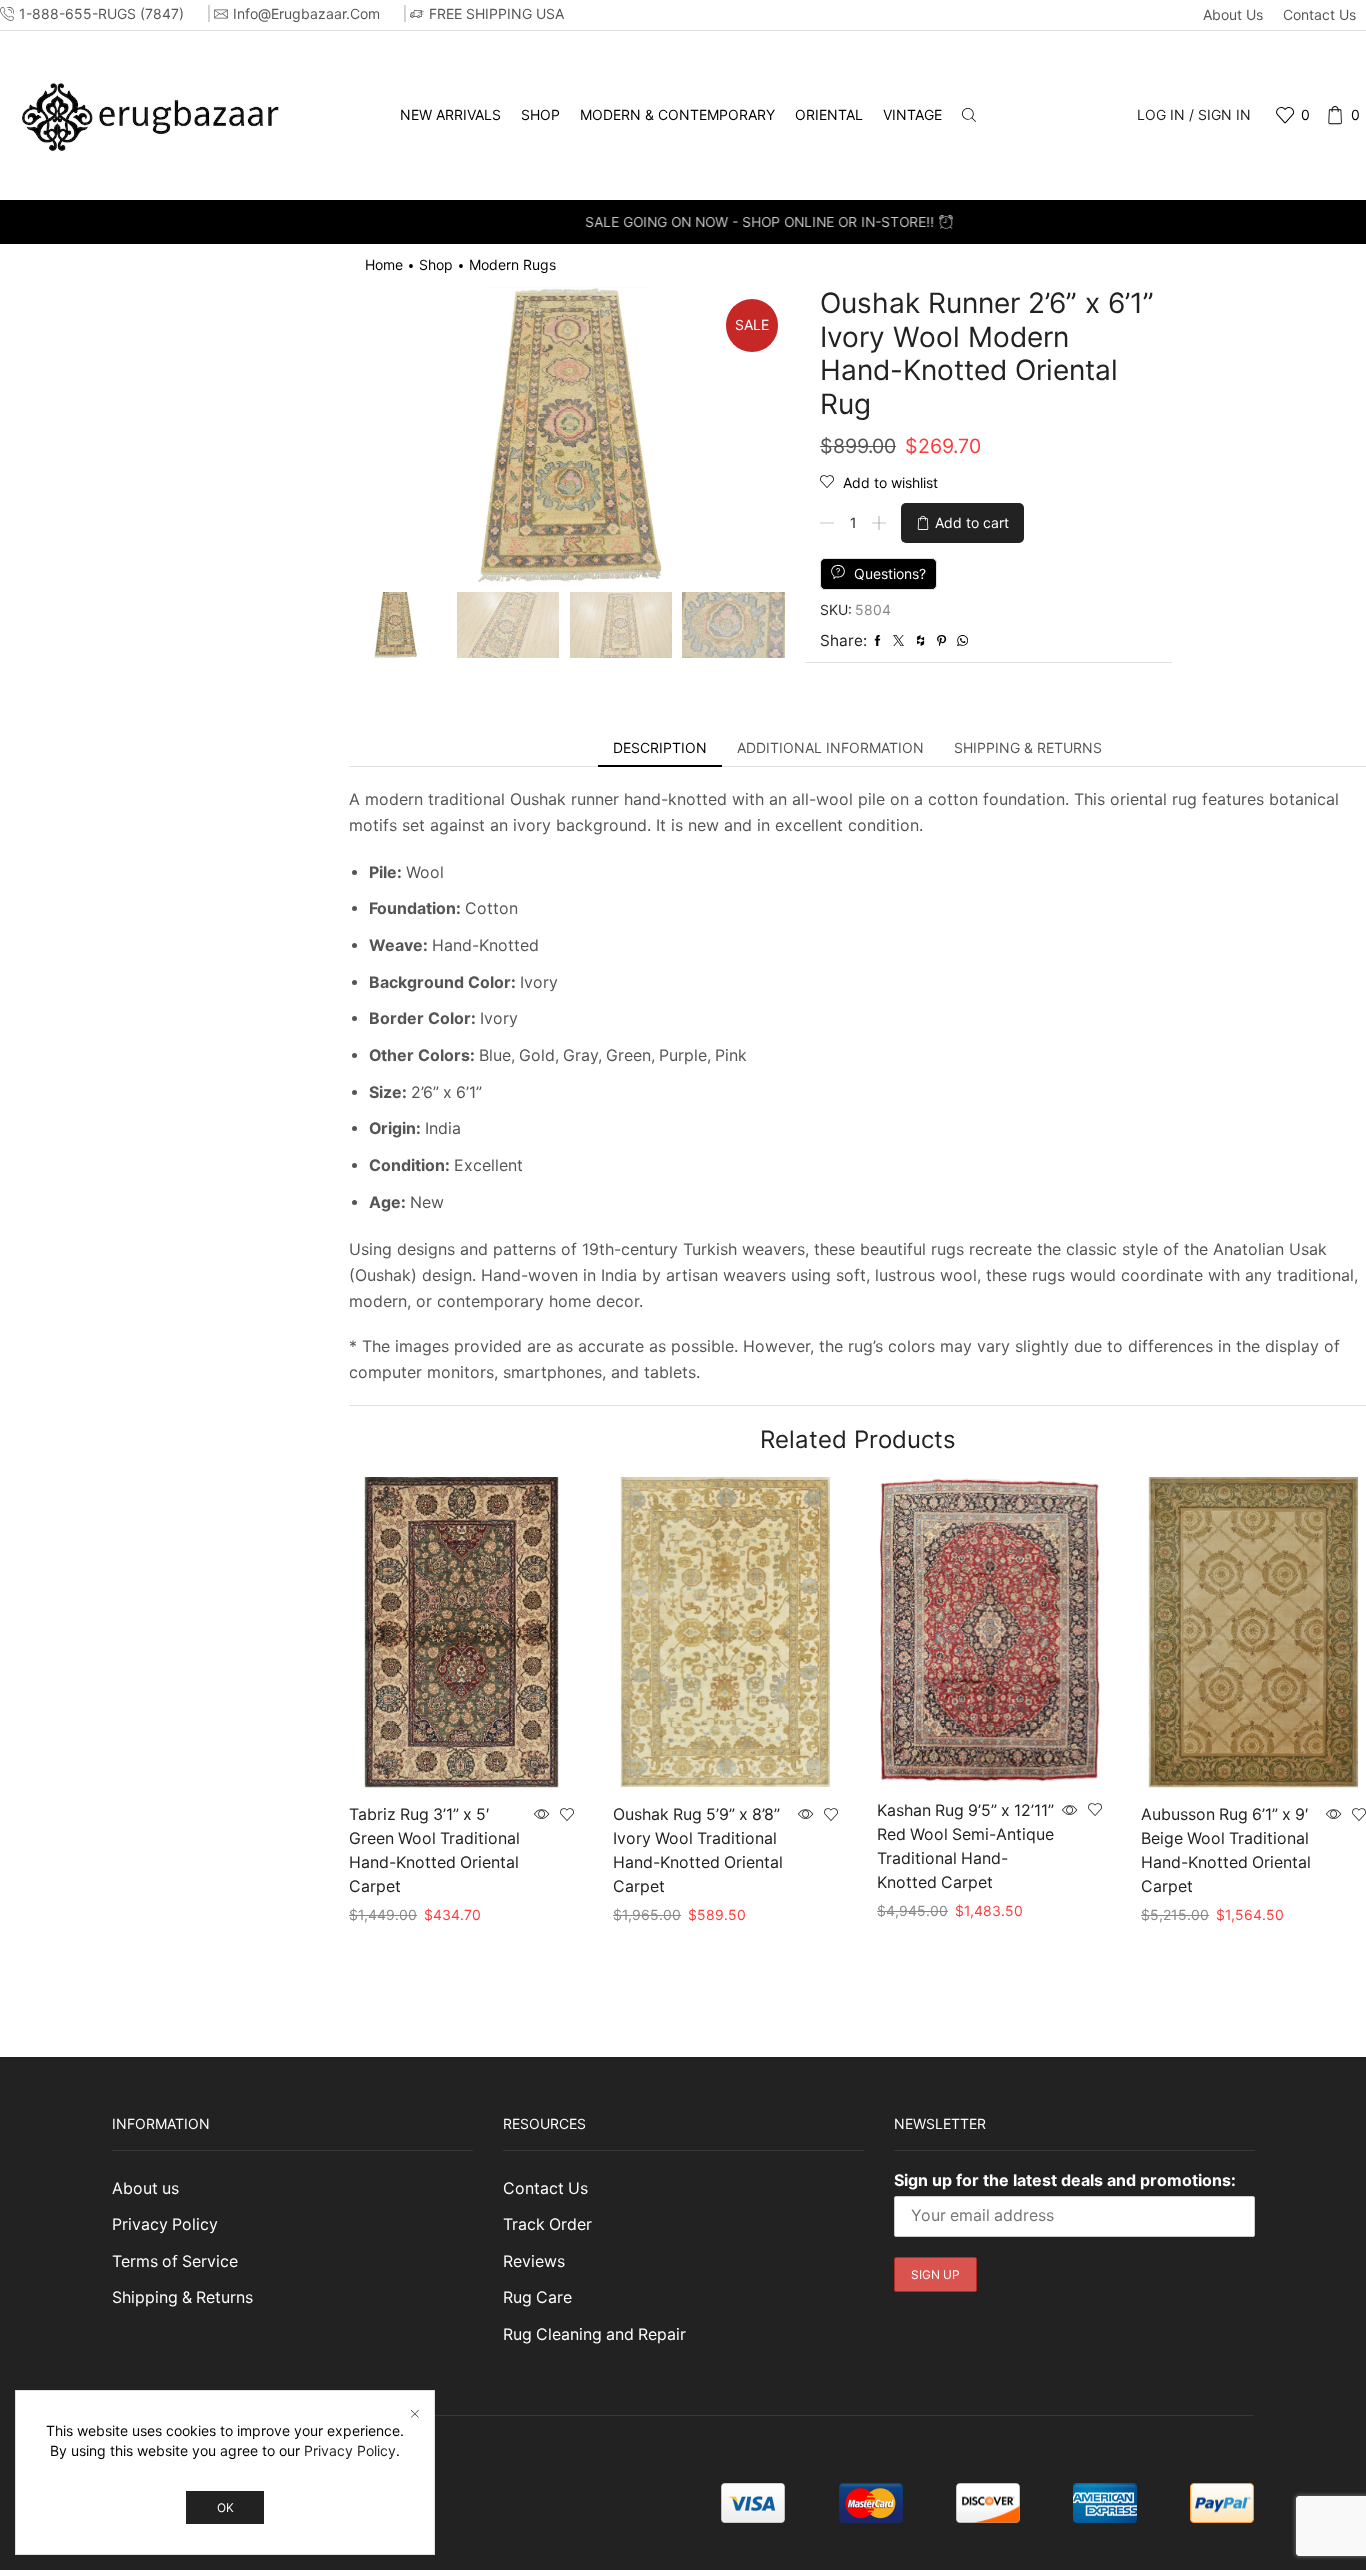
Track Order (547, 2224)
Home (384, 264)
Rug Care (537, 2297)
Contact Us (1319, 14)
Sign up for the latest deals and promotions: (1065, 2180)
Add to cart (972, 522)
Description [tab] (660, 747)
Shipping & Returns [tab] (1028, 747)
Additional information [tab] (830, 747)
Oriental (829, 114)
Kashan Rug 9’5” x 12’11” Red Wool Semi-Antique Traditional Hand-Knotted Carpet (965, 1846)
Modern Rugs (512, 264)
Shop (540, 114)
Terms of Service (175, 2261)
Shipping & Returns (182, 2297)
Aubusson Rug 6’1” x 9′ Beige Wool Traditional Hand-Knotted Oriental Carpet (1226, 1850)
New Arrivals (450, 114)
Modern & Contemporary (677, 114)
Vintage (912, 114)
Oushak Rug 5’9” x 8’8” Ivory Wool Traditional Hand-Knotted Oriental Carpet (698, 1850)
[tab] (660, 748)
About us (1233, 14)
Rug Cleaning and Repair (594, 2334)
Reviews (534, 2261)
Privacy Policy (165, 2224)
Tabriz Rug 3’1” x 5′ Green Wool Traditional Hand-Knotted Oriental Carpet (434, 1850)
